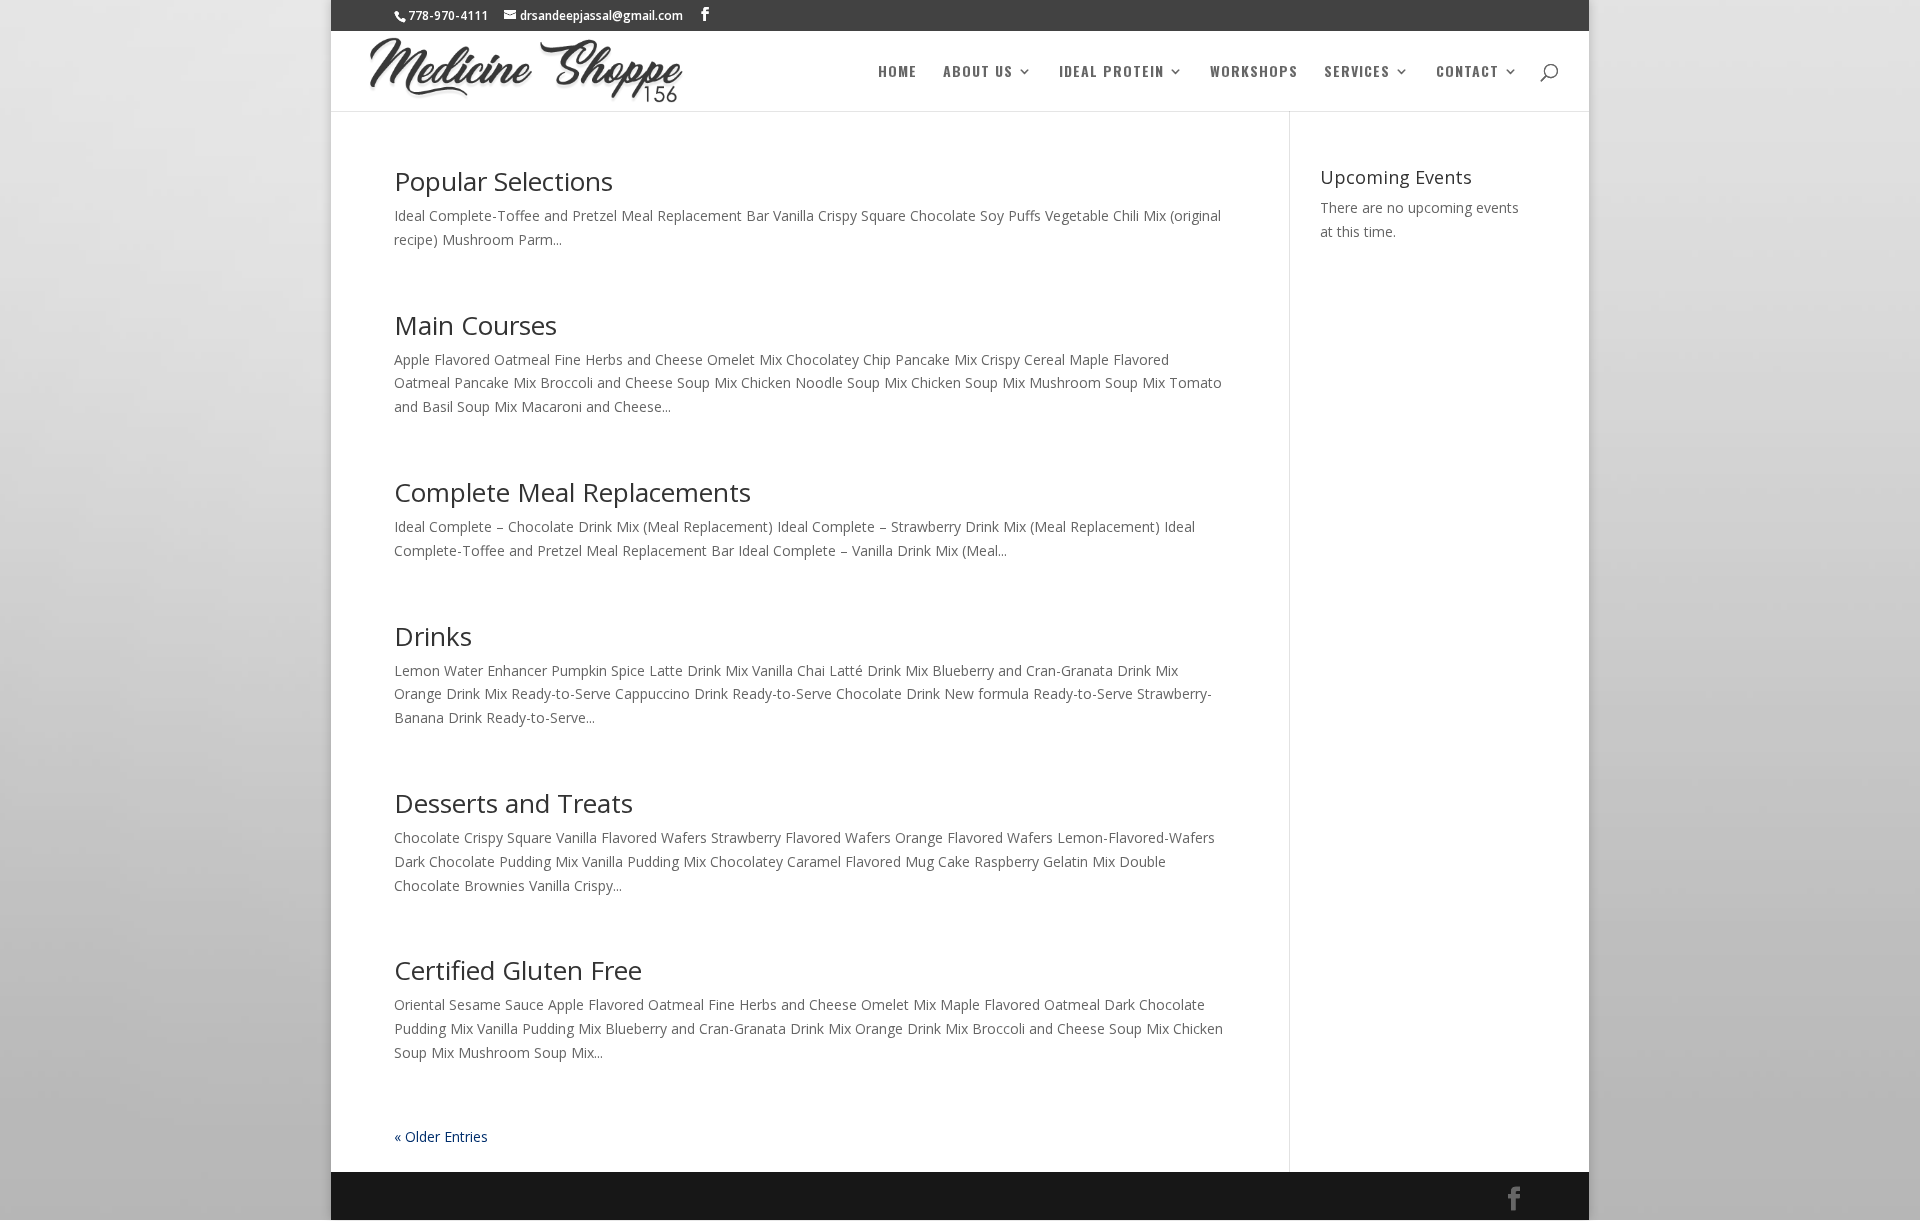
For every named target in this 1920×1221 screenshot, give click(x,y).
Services (1357, 72)
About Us (978, 72)
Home (897, 72)
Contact (1467, 72)
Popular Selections (503, 181)
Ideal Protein (1111, 72)
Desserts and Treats (513, 803)
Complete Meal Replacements (572, 492)
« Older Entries (441, 1136)
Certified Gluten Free (518, 970)
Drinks (433, 636)
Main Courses (475, 325)
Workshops (1254, 72)
